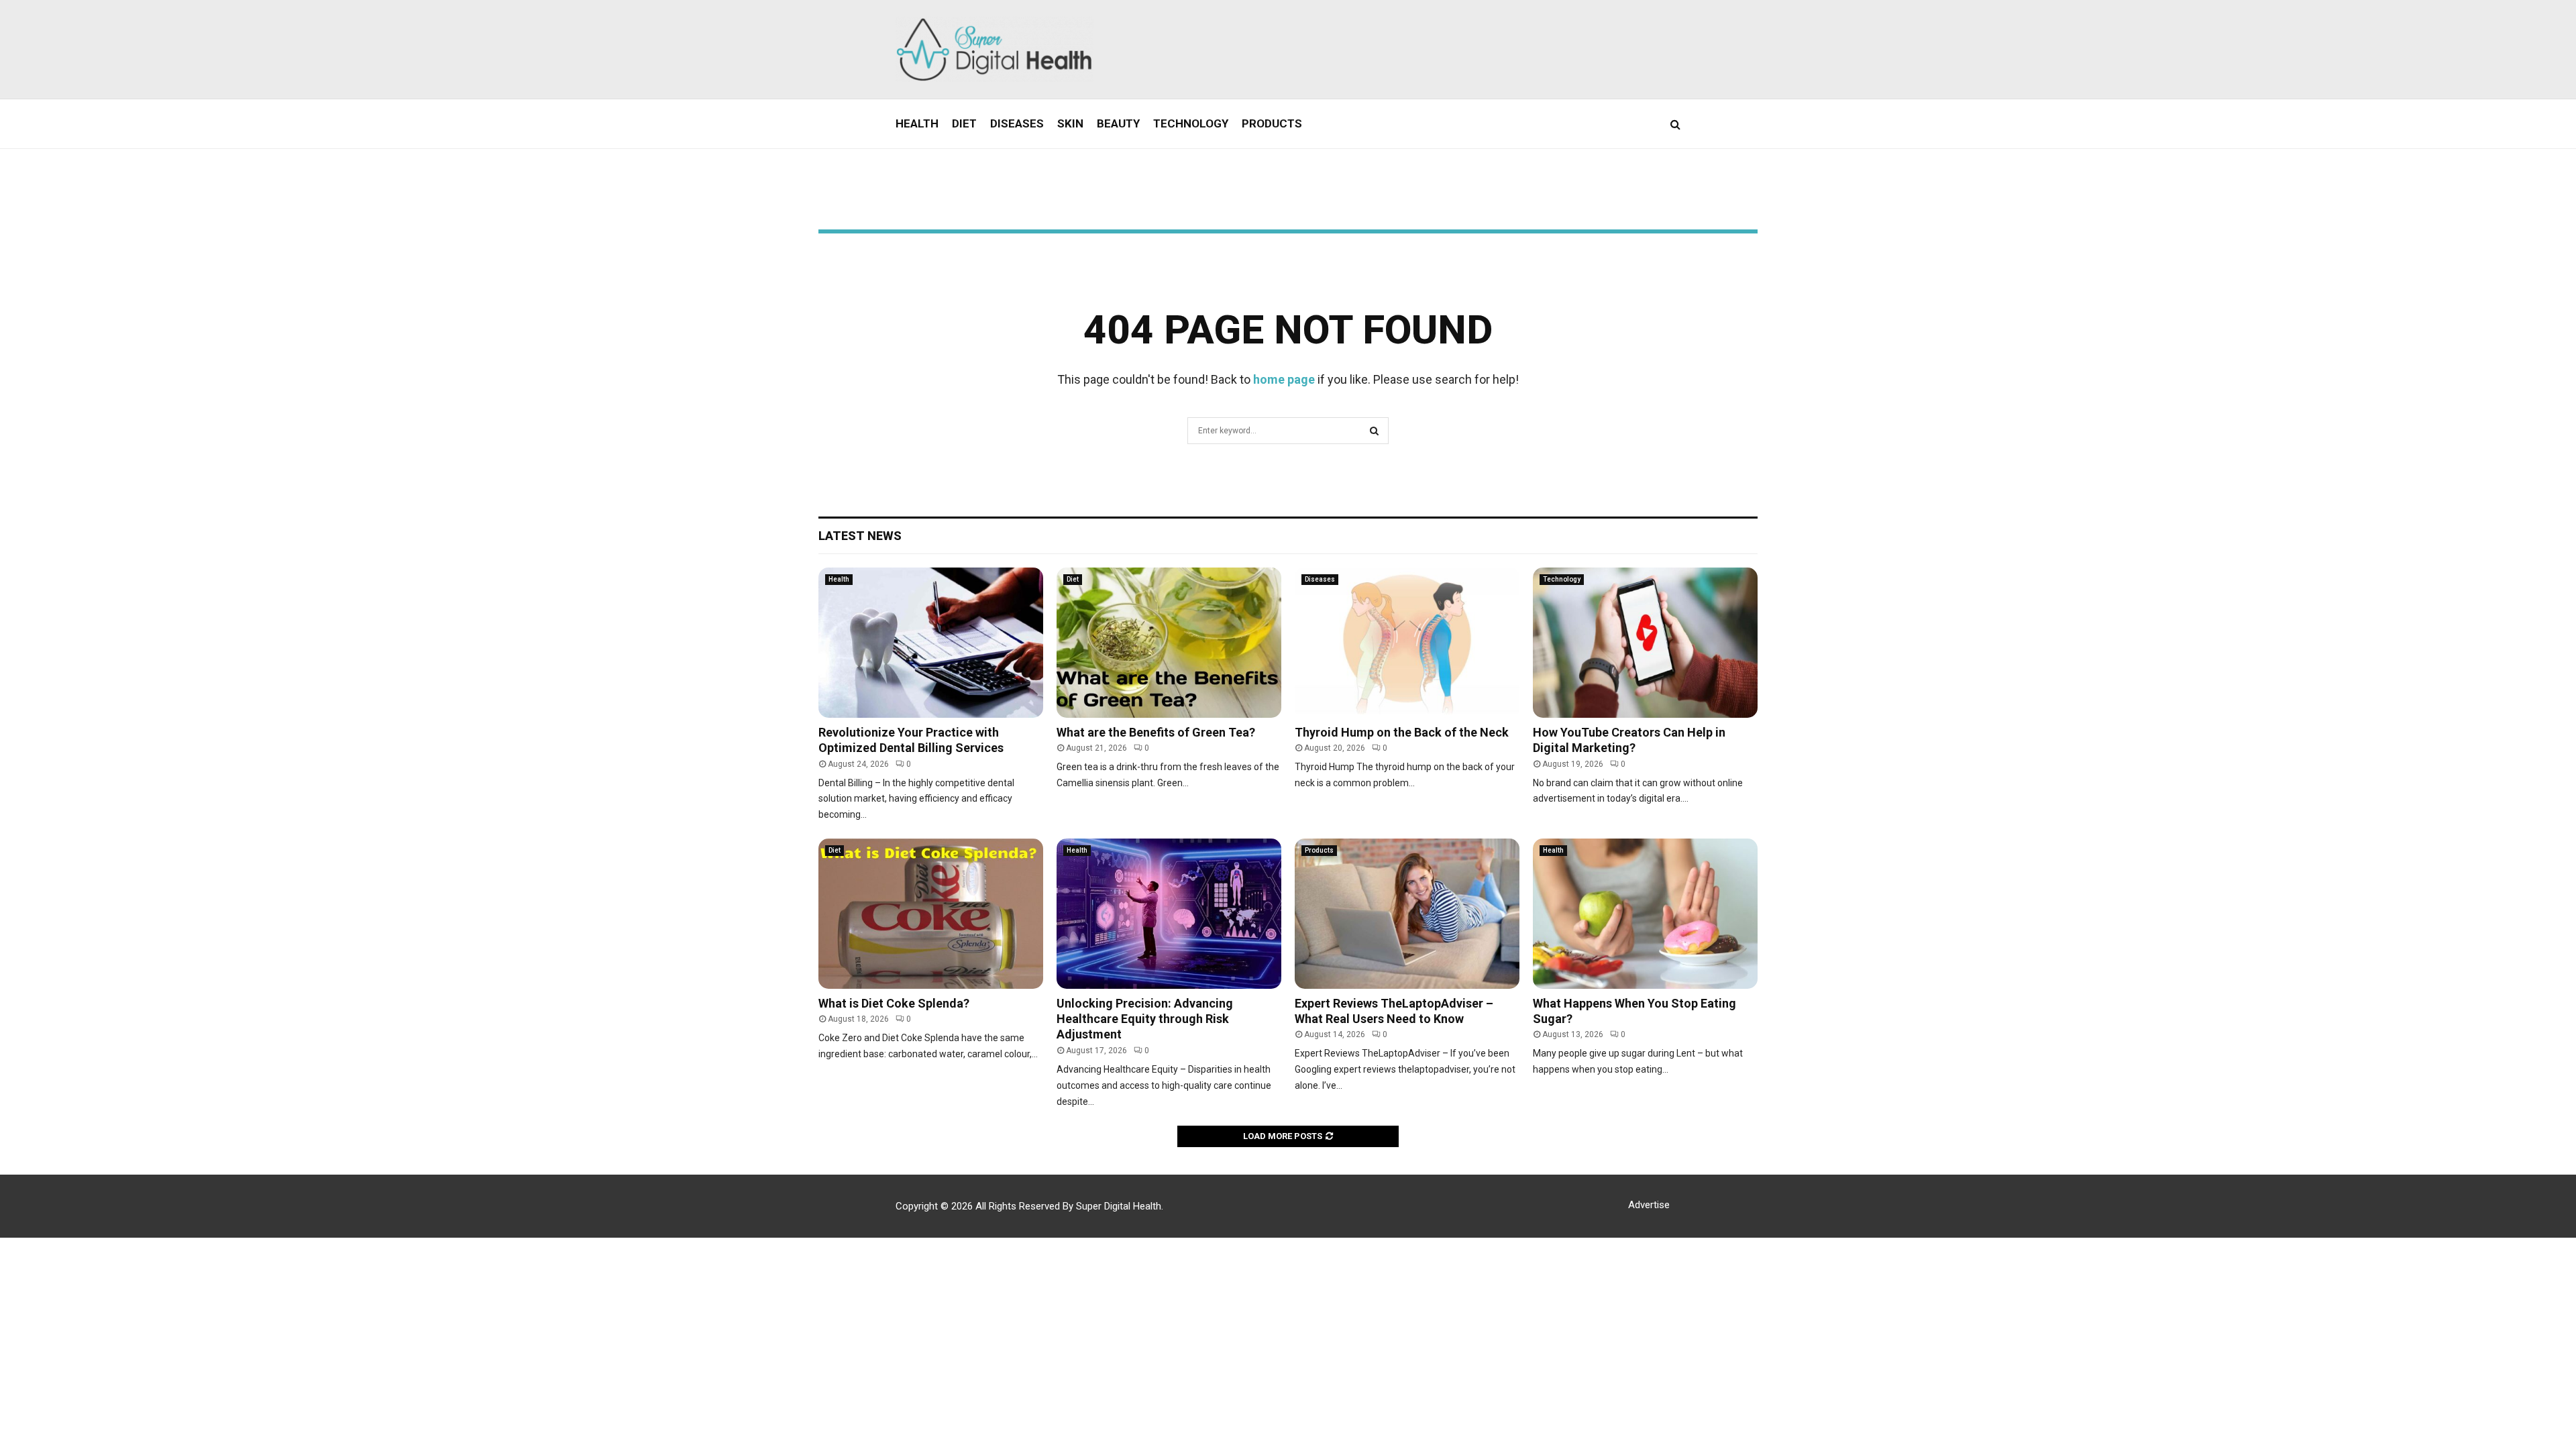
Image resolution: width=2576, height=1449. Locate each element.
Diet (964, 123)
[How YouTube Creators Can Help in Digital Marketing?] (1645, 642)
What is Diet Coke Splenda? (894, 1003)
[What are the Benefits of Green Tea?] (1169, 642)
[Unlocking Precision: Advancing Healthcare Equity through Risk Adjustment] (1169, 913)
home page (1284, 379)
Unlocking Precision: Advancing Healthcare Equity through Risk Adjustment (1145, 1019)
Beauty (1118, 123)
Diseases (1017, 123)
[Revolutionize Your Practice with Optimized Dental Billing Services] (931, 642)
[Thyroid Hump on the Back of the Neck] (1407, 642)
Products (1272, 123)
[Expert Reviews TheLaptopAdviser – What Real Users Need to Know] (1407, 913)
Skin (1070, 123)
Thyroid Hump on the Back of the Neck (1402, 732)
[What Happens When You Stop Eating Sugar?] (1645, 913)
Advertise (1649, 1205)
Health (917, 123)
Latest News (860, 536)
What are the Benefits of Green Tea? (1156, 732)
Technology (1191, 123)
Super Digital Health (1119, 1206)
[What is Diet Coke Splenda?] (931, 913)
